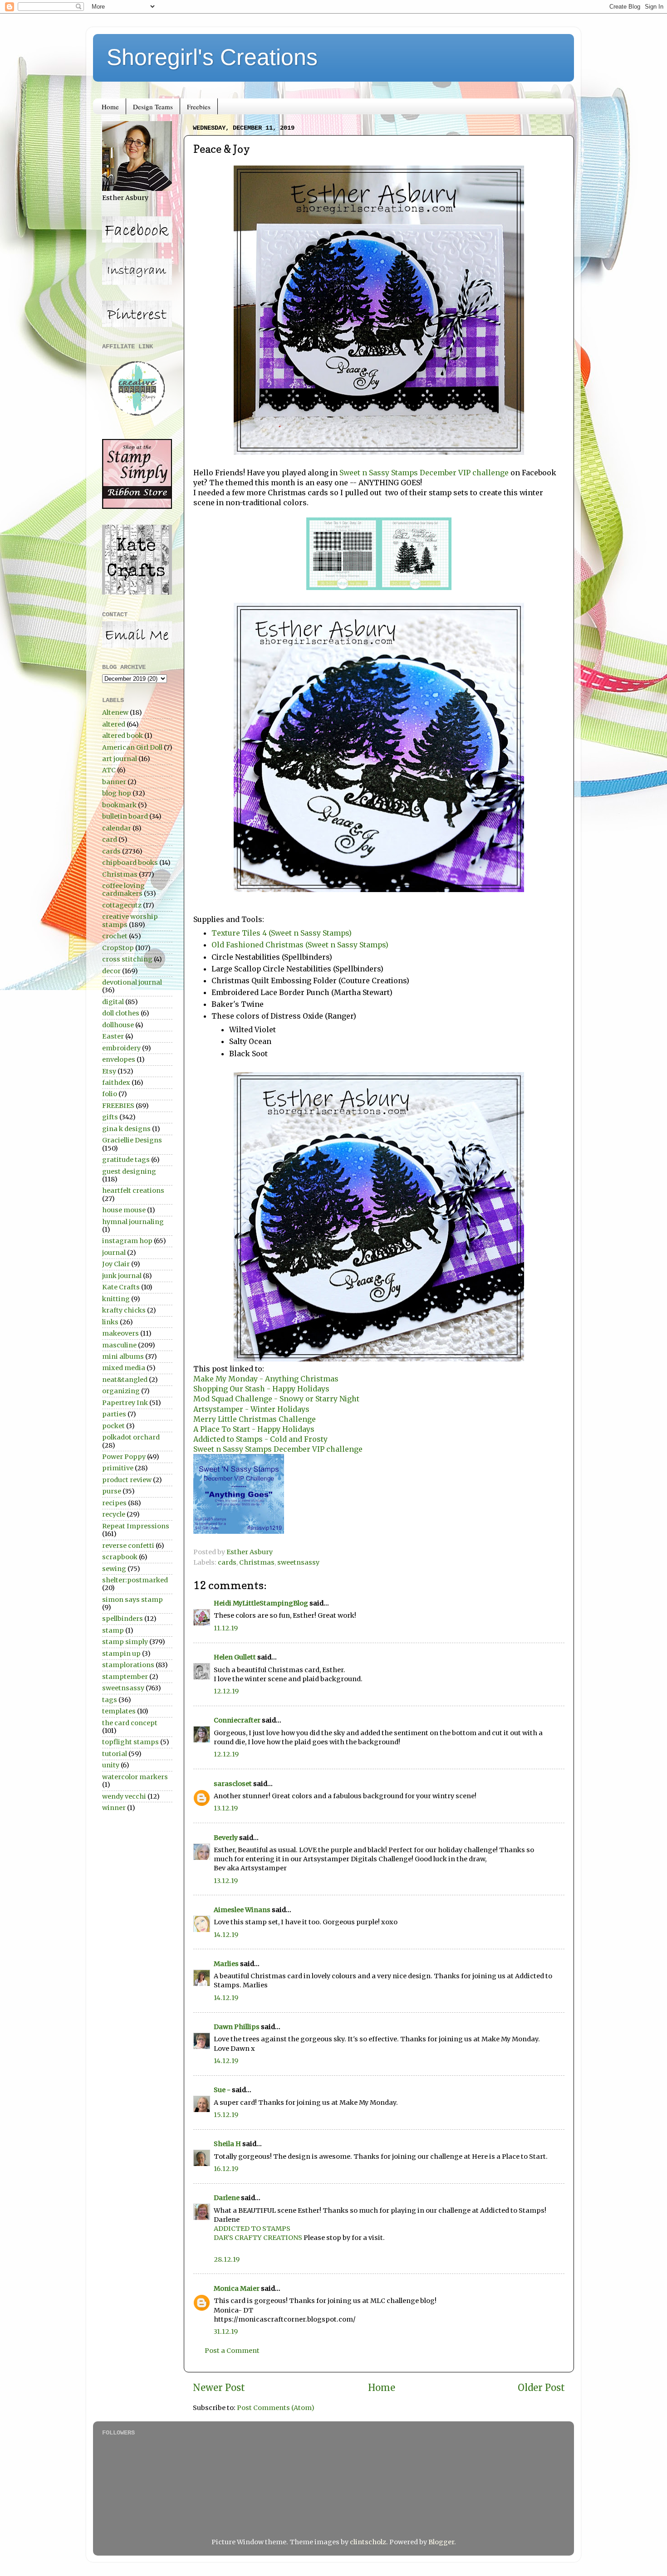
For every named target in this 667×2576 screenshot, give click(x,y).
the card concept (130, 1723)
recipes (114, 1503)
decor (111, 971)
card (110, 839)
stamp (113, 1630)
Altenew (115, 712)
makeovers (120, 1333)
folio (110, 1094)
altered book (123, 736)
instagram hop (127, 1241)
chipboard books (130, 863)
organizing (121, 1391)
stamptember (125, 1677)
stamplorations (128, 1665)
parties (114, 1414)
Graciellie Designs (132, 1140)
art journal (120, 759)
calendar (117, 828)
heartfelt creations (133, 1190)
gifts (110, 1117)
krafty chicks (124, 1310)
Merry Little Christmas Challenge (255, 1419)
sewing (114, 1569)
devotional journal (132, 982)
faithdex (116, 1083)
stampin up (121, 1654)
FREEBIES (118, 1106)
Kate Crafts (121, 1287)
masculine (119, 1345)
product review (127, 1480)
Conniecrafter (237, 1720)
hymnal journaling (133, 1222)
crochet (115, 936)
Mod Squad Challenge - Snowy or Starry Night (276, 1399)
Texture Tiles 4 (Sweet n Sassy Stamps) (282, 933)
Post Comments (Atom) (276, 2408)
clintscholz (368, 2542)
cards (227, 1562)
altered (114, 724)
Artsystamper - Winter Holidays (251, 1409)
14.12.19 (226, 1935)
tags (110, 1700)
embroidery (121, 1048)
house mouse (124, 1210)
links (110, 1322)
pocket (113, 1426)
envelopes (119, 1059)
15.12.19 (226, 2115)
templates (119, 1711)
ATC (109, 770)
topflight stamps (130, 1742)
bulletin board (125, 816)
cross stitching (127, 959)
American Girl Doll (132, 747)
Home (110, 107)
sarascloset (233, 1784)
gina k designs (126, 1129)
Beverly (226, 1838)
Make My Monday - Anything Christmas (266, 1379)
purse (112, 1491)
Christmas (257, 1562)
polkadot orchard (131, 1437)
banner (114, 782)
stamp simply (125, 1642)
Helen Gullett (235, 1657)
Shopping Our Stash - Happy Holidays (261, 1389)
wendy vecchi (124, 1796)
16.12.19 (226, 2169)
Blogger (441, 2542)
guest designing (129, 1171)
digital (113, 1002)
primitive (118, 1468)
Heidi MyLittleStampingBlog (261, 1603)
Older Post (541, 2388)
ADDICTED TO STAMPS (252, 2229)
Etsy (109, 1071)
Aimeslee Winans (242, 1910)
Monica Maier (237, 2288)
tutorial (115, 1754)
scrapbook (120, 1557)
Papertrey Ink (125, 1403)
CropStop (118, 948)
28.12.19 (227, 2259)
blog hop (117, 793)
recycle (114, 1514)
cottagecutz (122, 905)
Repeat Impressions (136, 1526)
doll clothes (121, 1013)
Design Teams (153, 107)
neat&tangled (125, 1380)
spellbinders (123, 1619)
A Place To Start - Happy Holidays (254, 1429)
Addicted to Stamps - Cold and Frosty (261, 1439)
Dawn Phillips (237, 2027)
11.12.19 (226, 1628)
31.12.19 (226, 2332)
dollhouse (118, 1025)
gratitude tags (126, 1160)
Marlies (226, 1964)
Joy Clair (116, 1264)
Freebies (199, 107)
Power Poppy (124, 1457)
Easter (113, 1036)
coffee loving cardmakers (123, 890)
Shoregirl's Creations (212, 57)
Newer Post (219, 2388)
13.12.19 (226, 1808)
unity (111, 1765)
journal (114, 1253)
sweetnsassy (298, 1562)
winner (114, 1808)
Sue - (222, 2090)
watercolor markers (135, 1777)
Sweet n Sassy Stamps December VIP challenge (424, 473)
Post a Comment (232, 2351)
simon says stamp (132, 1600)
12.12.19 (226, 1691)
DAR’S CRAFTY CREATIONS (258, 2238)
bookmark (119, 805)
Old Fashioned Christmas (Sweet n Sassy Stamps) (300, 945)
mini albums (123, 1356)
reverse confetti (128, 1546)
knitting (116, 1299)
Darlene (227, 2198)
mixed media (124, 1368)
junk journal (122, 1276)
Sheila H (227, 2144)
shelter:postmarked (135, 1580)
